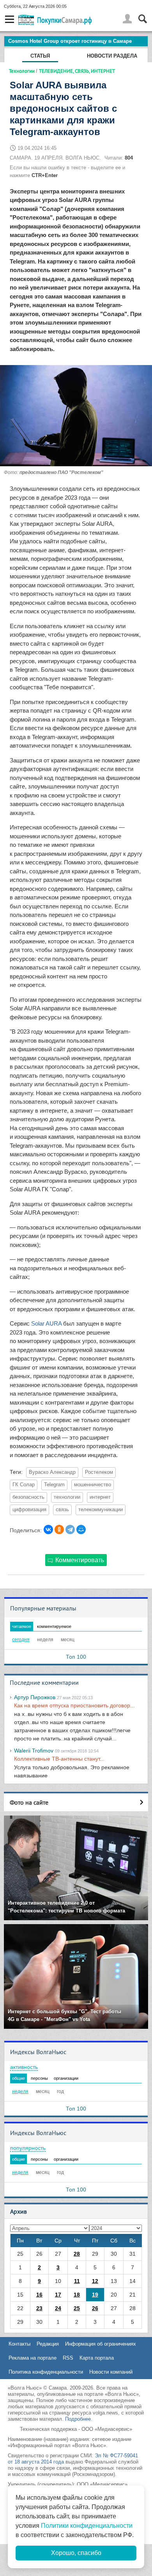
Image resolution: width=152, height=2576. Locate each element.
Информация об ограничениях (101, 2344)
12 (95, 2281)
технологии (67, 1497)
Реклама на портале (33, 2358)
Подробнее (78, 2419)
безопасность (28, 1497)
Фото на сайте (29, 1802)
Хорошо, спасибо (76, 2553)
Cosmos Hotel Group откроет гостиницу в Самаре (70, 41)
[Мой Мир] (81, 1529)
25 (77, 2308)
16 (39, 2295)
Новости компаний (111, 2372)
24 (58, 2308)
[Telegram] (70, 1529)
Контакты (19, 2344)
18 (77, 2295)
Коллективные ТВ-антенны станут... (59, 1759)
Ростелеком (99, 1472)
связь (62, 1510)
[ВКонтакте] (48, 1529)
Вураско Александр (52, 1472)
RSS (68, 2358)
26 (95, 2308)
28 (77, 2254)
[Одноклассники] (59, 1529)
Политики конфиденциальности (87, 2526)
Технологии (22, 71)
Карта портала (97, 2358)
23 (39, 2308)
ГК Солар (24, 1485)
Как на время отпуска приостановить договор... (74, 1705)
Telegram (54, 1485)
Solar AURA (46, 1323)
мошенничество (93, 1485)
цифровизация (29, 1510)
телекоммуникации (101, 1510)
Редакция (48, 2344)
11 (77, 2281)
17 (58, 2295)
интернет (100, 1497)
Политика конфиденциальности (46, 2372)
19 (95, 2295)
